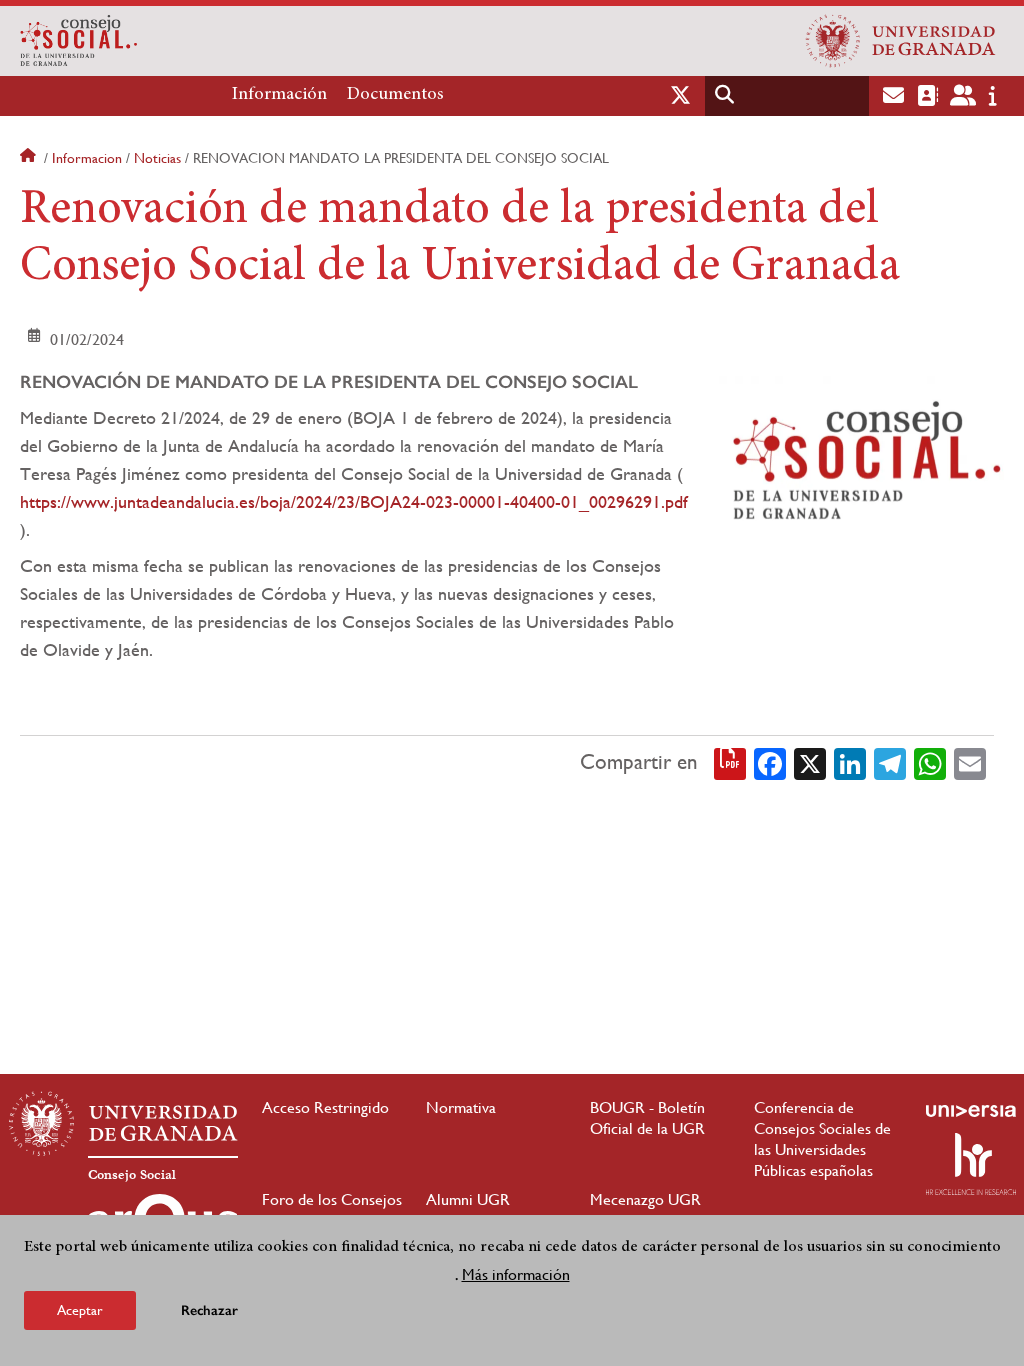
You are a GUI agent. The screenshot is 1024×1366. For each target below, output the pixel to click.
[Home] (333, 41)
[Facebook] (770, 762)
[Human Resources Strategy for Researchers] (971, 1164)
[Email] (970, 762)
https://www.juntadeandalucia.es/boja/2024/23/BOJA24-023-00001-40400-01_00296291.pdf (354, 501)
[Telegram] (890, 762)
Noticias (157, 158)
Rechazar (209, 1310)
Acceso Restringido (325, 1107)
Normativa (461, 1107)
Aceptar (80, 1310)
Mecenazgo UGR (645, 1199)
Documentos (395, 95)
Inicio (30, 158)
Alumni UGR (468, 1199)
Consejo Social (132, 1175)
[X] (810, 762)
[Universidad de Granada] (901, 41)
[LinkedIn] (850, 762)
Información (279, 95)
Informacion (87, 158)
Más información (516, 1274)
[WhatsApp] (930, 762)
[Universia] (971, 1111)
